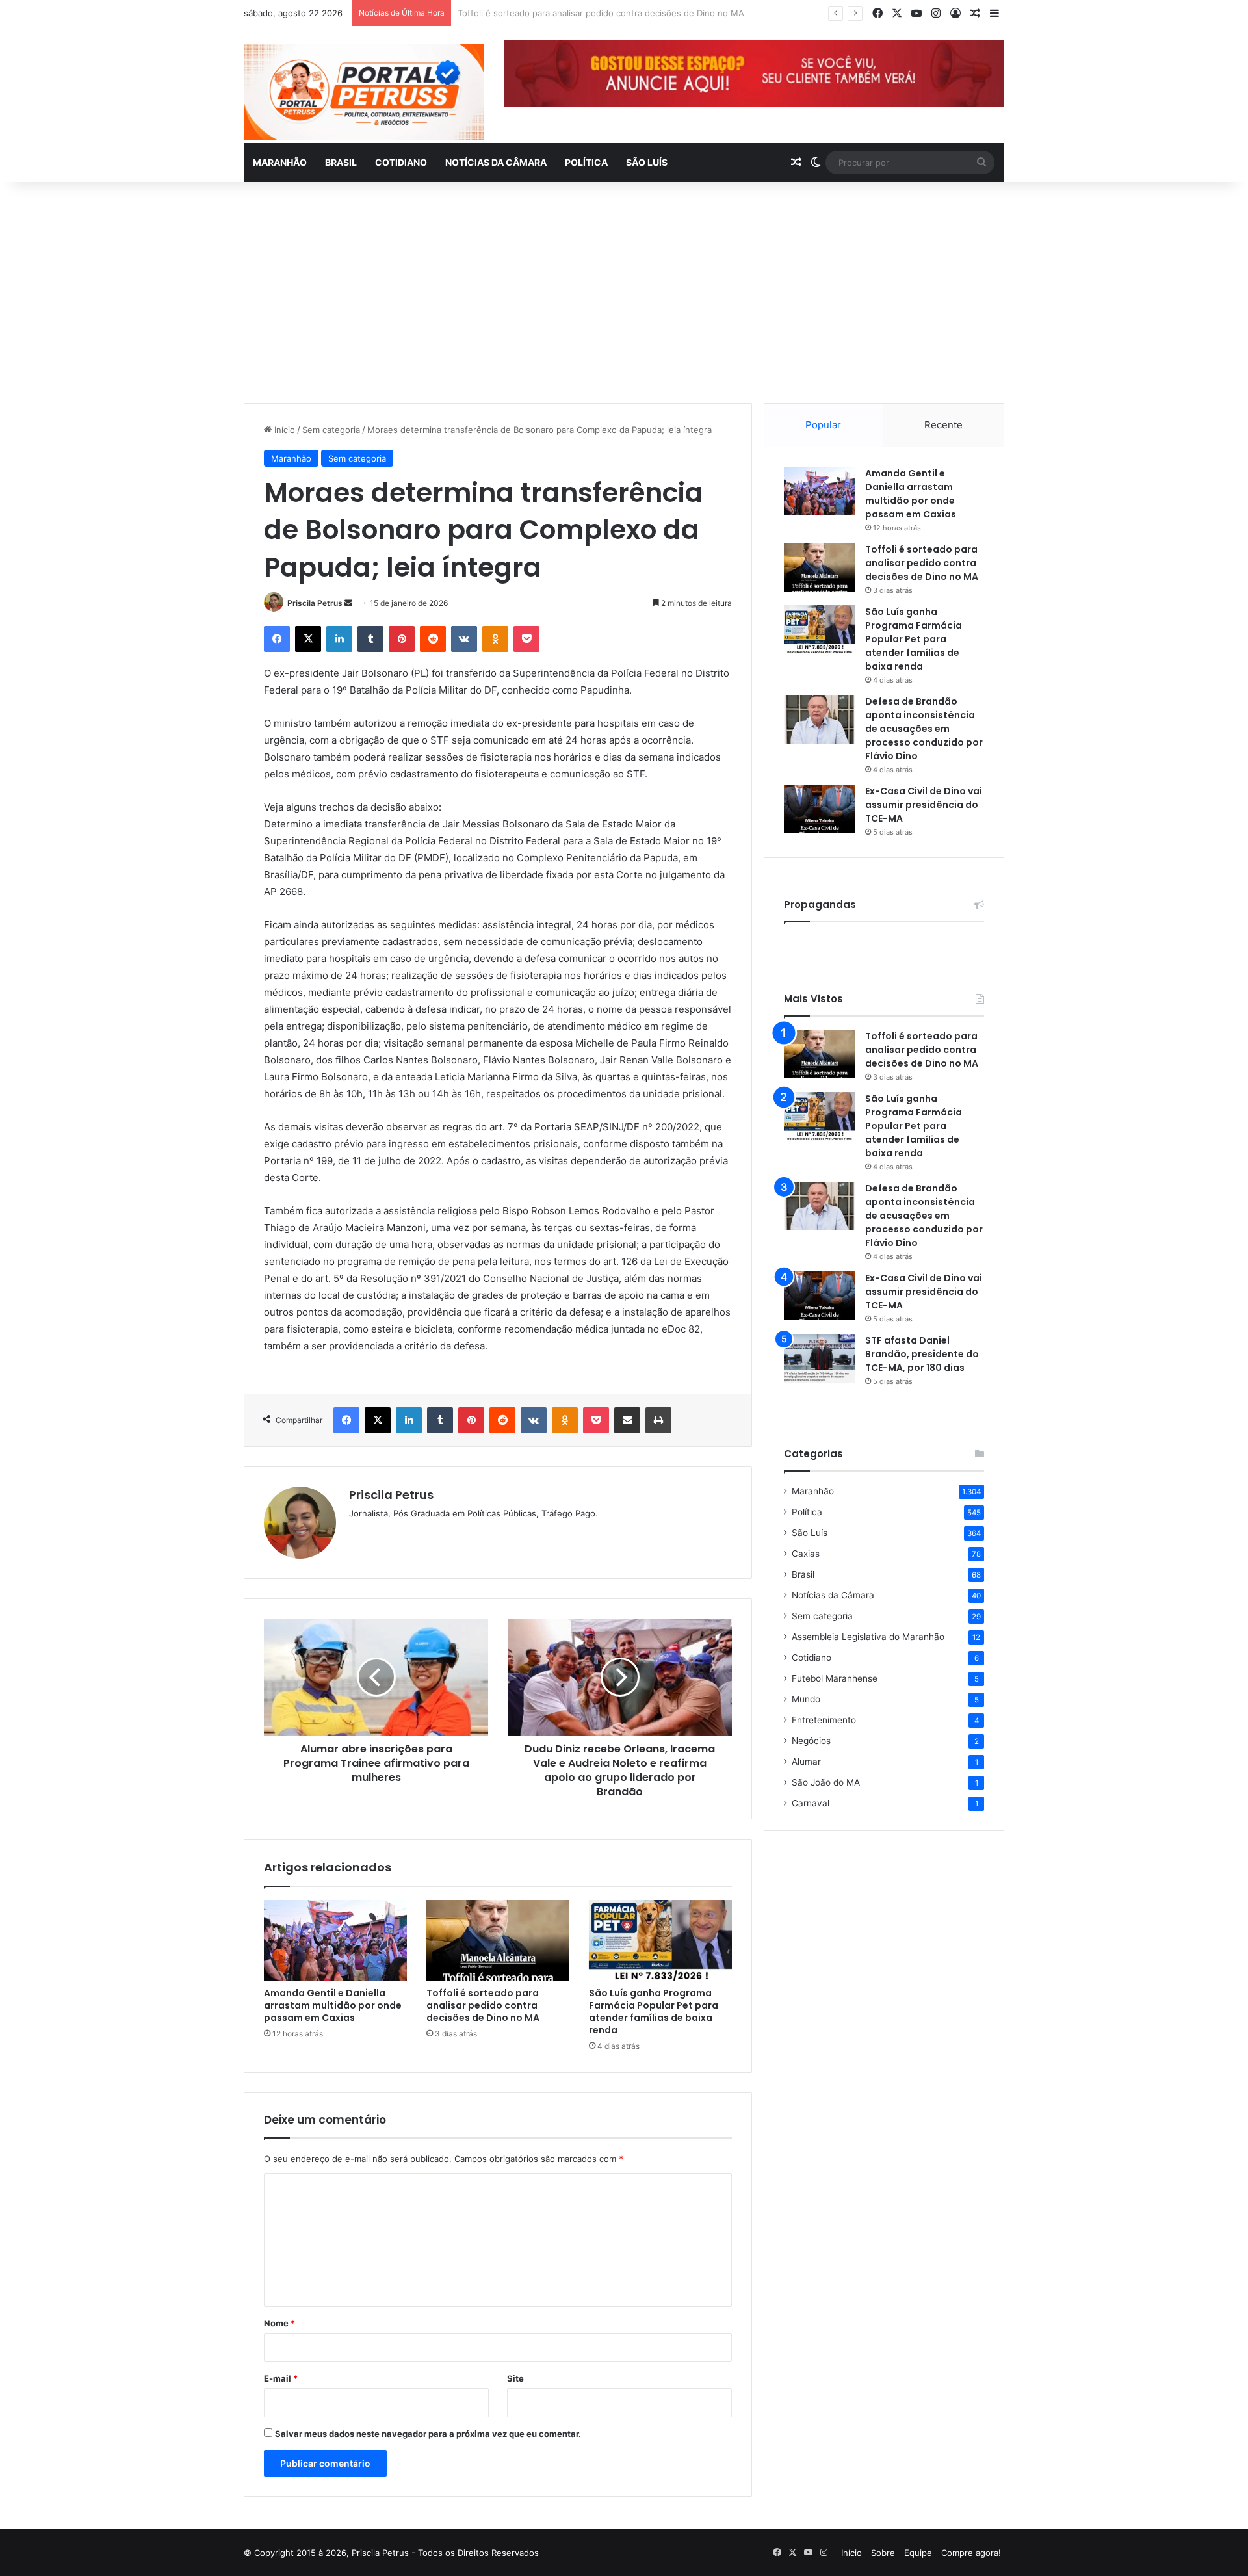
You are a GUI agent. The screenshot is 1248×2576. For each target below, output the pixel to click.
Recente (943, 425)
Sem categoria (331, 430)
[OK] (495, 639)
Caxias (806, 1554)
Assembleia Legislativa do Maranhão (868, 1637)
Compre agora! (971, 2553)
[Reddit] (433, 639)
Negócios (811, 1741)
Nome (279, 2323)
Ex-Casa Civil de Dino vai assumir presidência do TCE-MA (924, 805)
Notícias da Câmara (496, 162)
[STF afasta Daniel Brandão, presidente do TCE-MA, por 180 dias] (820, 1358)
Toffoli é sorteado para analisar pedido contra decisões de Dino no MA (483, 2005)
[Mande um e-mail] (348, 603)
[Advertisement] (624, 293)
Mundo (806, 1699)
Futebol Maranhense (835, 1678)
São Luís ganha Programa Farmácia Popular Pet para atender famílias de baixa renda (654, 2011)
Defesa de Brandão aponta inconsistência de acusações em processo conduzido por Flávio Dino (924, 729)
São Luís (647, 162)
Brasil (341, 162)
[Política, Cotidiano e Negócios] (364, 92)
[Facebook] (277, 639)
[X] (308, 639)
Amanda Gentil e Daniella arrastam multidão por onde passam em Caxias (333, 2005)
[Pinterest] (402, 639)
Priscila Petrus (315, 603)
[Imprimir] (658, 1420)
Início (283, 430)
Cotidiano (401, 162)
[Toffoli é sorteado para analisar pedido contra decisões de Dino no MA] (498, 1940)
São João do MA (826, 1782)
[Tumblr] (370, 639)
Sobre (883, 2553)
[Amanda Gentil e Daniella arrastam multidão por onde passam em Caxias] (335, 1940)
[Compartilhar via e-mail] (627, 1420)
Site (515, 2378)
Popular (823, 425)
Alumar (806, 1762)
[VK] (464, 639)
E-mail (281, 2378)
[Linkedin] (339, 639)
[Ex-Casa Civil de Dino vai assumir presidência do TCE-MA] (820, 809)
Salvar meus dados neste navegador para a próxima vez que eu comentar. (428, 2434)
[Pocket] (526, 639)
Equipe (918, 2553)
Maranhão (280, 162)
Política (586, 162)
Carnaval (811, 1803)
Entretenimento (824, 1720)
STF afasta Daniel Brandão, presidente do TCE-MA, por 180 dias (922, 1354)
